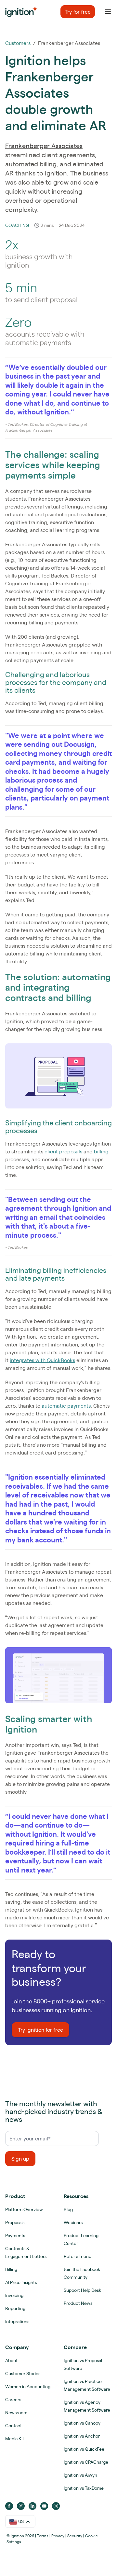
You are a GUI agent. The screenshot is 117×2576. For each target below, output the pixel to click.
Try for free (78, 12)
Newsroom (16, 2413)
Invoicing (14, 2295)
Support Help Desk (82, 2290)
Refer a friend (78, 2256)
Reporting (15, 2308)
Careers (13, 2400)
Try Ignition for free (40, 2030)
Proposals (15, 2222)
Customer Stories (23, 2374)
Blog (68, 2209)
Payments (15, 2235)
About (11, 2360)
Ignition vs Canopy (82, 2423)
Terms (43, 2536)
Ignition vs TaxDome (84, 2488)
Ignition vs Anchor (82, 2436)
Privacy (58, 2536)
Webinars (73, 2222)
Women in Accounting (28, 2387)
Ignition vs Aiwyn (80, 2475)
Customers (18, 43)
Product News (78, 2303)
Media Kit (15, 2439)
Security (75, 2536)
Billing (11, 2269)
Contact (13, 2426)
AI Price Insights (21, 2282)
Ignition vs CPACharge (86, 2462)
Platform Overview (24, 2209)
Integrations (17, 2321)
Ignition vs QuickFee (84, 2449)
